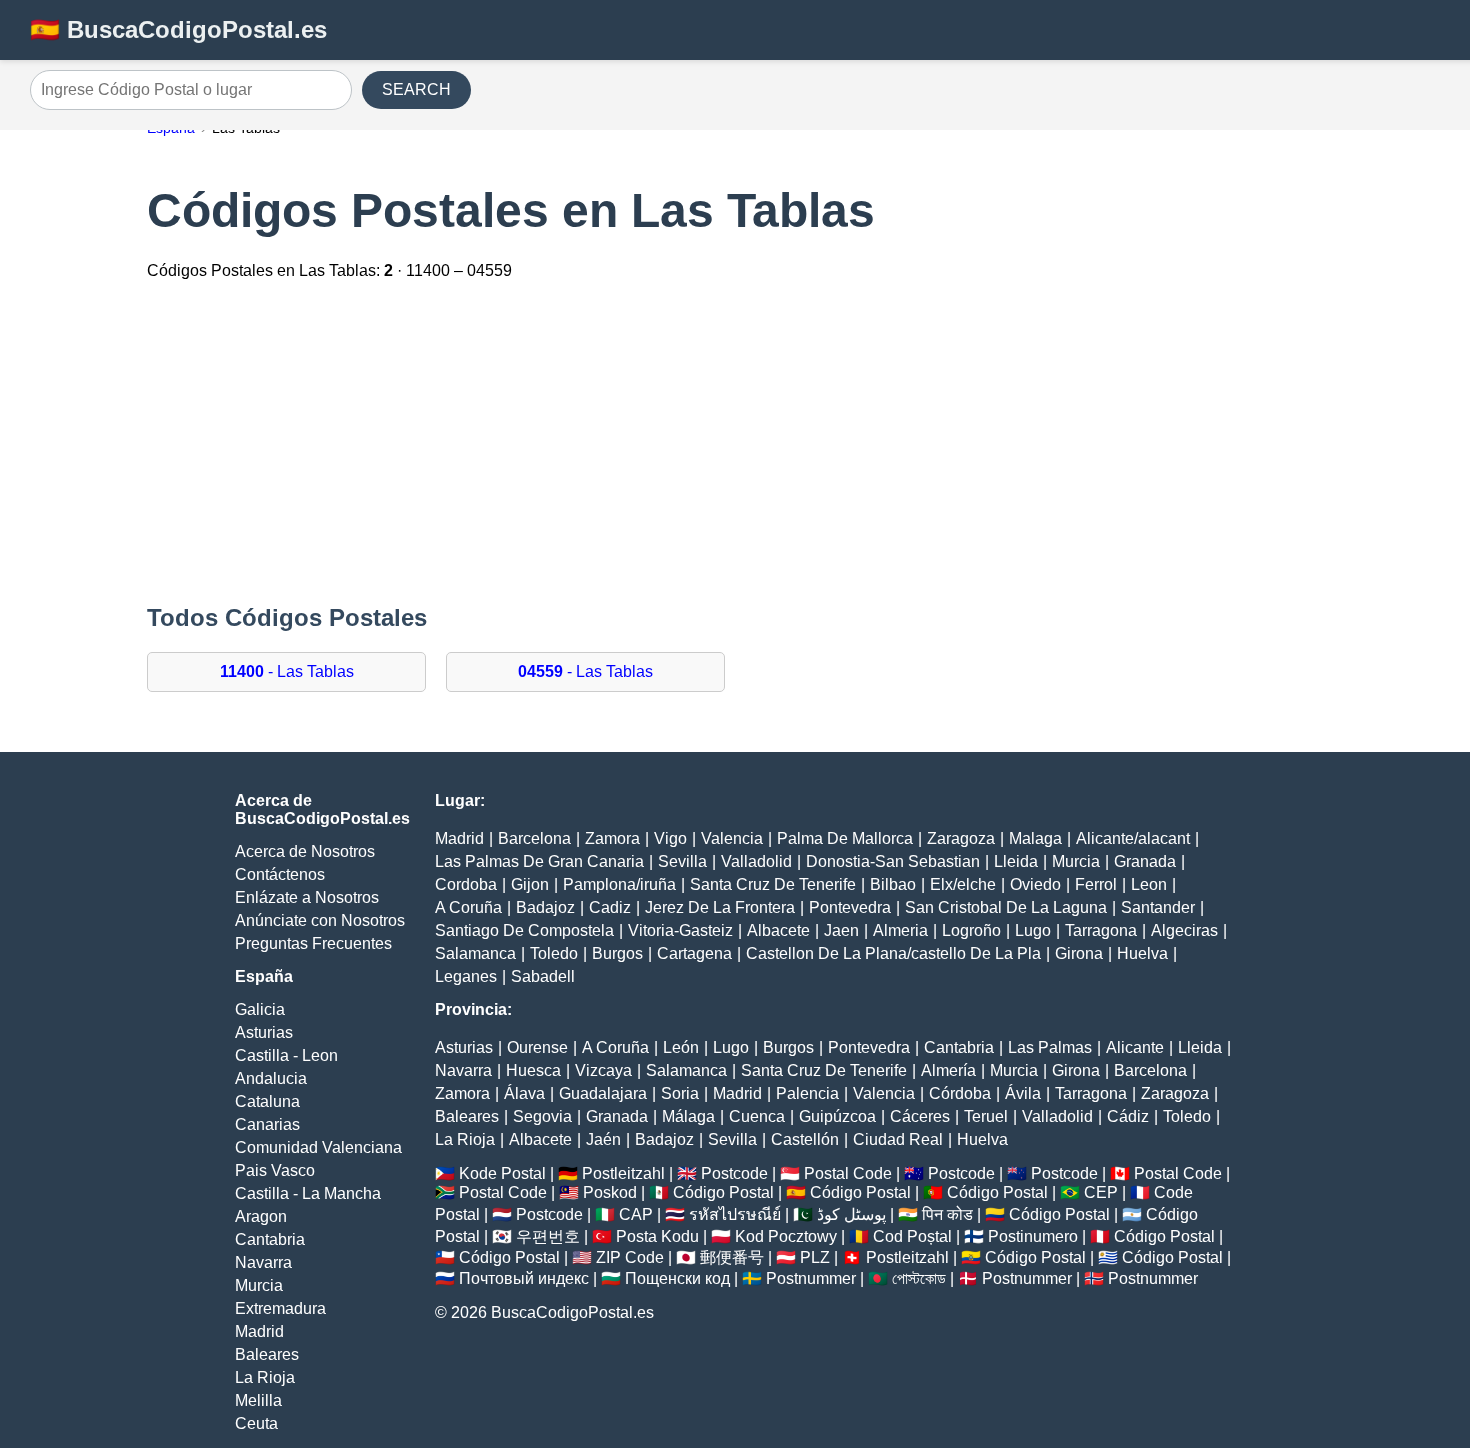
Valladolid (756, 861)
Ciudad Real (898, 1139)
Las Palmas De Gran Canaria (539, 861)
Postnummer (811, 1278)
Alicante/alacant (1133, 838)
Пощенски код (677, 1278)
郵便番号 (732, 1257)
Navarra (263, 1262)
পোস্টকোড (919, 1278)
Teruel (986, 1116)
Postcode (734, 1173)
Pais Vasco (275, 1170)
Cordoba (466, 884)
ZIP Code (630, 1257)
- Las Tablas (287, 671)
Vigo (670, 838)
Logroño (971, 930)
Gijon (530, 884)
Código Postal (723, 1192)
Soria (680, 1093)
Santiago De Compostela (524, 930)
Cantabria (270, 1239)
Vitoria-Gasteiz (680, 930)
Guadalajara (603, 1093)
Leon (1149, 884)
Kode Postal (502, 1173)
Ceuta (256, 1423)
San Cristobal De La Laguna (1006, 907)
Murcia (259, 1285)
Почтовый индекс (524, 1278)
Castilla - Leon (286, 1055)
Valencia (732, 838)
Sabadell (543, 976)
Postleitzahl (623, 1173)
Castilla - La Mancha (308, 1193)
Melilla (258, 1400)
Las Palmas (1050, 1047)
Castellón (805, 1139)
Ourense (537, 1047)
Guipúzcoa (837, 1116)
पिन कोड (947, 1214)
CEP (1101, 1192)
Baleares (267, 1354)
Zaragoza (961, 838)
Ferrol (1096, 884)
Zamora (612, 838)
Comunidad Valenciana (318, 1147)
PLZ (815, 1257)
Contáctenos (280, 874)
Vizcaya (603, 1070)
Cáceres (920, 1116)
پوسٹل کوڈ (851, 1214)
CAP (636, 1214)
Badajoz (545, 907)
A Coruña (468, 907)
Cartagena (694, 953)
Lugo (1033, 930)
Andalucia (271, 1078)
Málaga (688, 1116)
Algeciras (1184, 930)
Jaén (603, 1139)
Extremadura (280, 1308)
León (681, 1047)
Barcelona (534, 838)
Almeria (900, 930)
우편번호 (548, 1236)
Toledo (554, 953)
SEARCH (416, 89)
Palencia (807, 1093)
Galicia (260, 1009)
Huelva (1142, 953)
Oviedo (1035, 884)
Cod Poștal (912, 1236)
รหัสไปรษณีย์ (735, 1214)
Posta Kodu (657, 1236)
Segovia (542, 1116)
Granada (1145, 861)
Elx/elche (963, 884)
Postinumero (1033, 1236)
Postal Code (848, 1173)
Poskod (610, 1192)
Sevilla (682, 861)
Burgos (617, 953)
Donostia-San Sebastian (893, 861)
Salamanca (475, 953)
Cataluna (267, 1101)
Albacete (778, 930)
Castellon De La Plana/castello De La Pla (893, 953)
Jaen (841, 930)
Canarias (267, 1124)
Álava (524, 1093)
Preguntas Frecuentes (313, 943)
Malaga (1035, 838)
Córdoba (960, 1093)
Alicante (1135, 1047)
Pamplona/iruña (619, 884)
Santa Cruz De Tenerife (773, 884)
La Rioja (265, 1377)
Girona (1079, 953)
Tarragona (1101, 930)
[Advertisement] (735, 444)
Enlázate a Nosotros (307, 897)
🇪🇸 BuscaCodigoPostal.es (178, 29)
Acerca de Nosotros (305, 851)
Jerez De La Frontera (720, 907)
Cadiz (610, 907)
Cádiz (1128, 1116)
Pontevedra (850, 907)
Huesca (533, 1070)
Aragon (261, 1216)
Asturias (264, 1032)
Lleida (1016, 861)
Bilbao (893, 884)
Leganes (466, 976)
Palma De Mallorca (845, 838)
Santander (1158, 907)
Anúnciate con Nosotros (320, 920)
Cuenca (757, 1116)
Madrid (259, 1331)
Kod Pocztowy (786, 1236)
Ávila (1023, 1093)
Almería (948, 1070)
